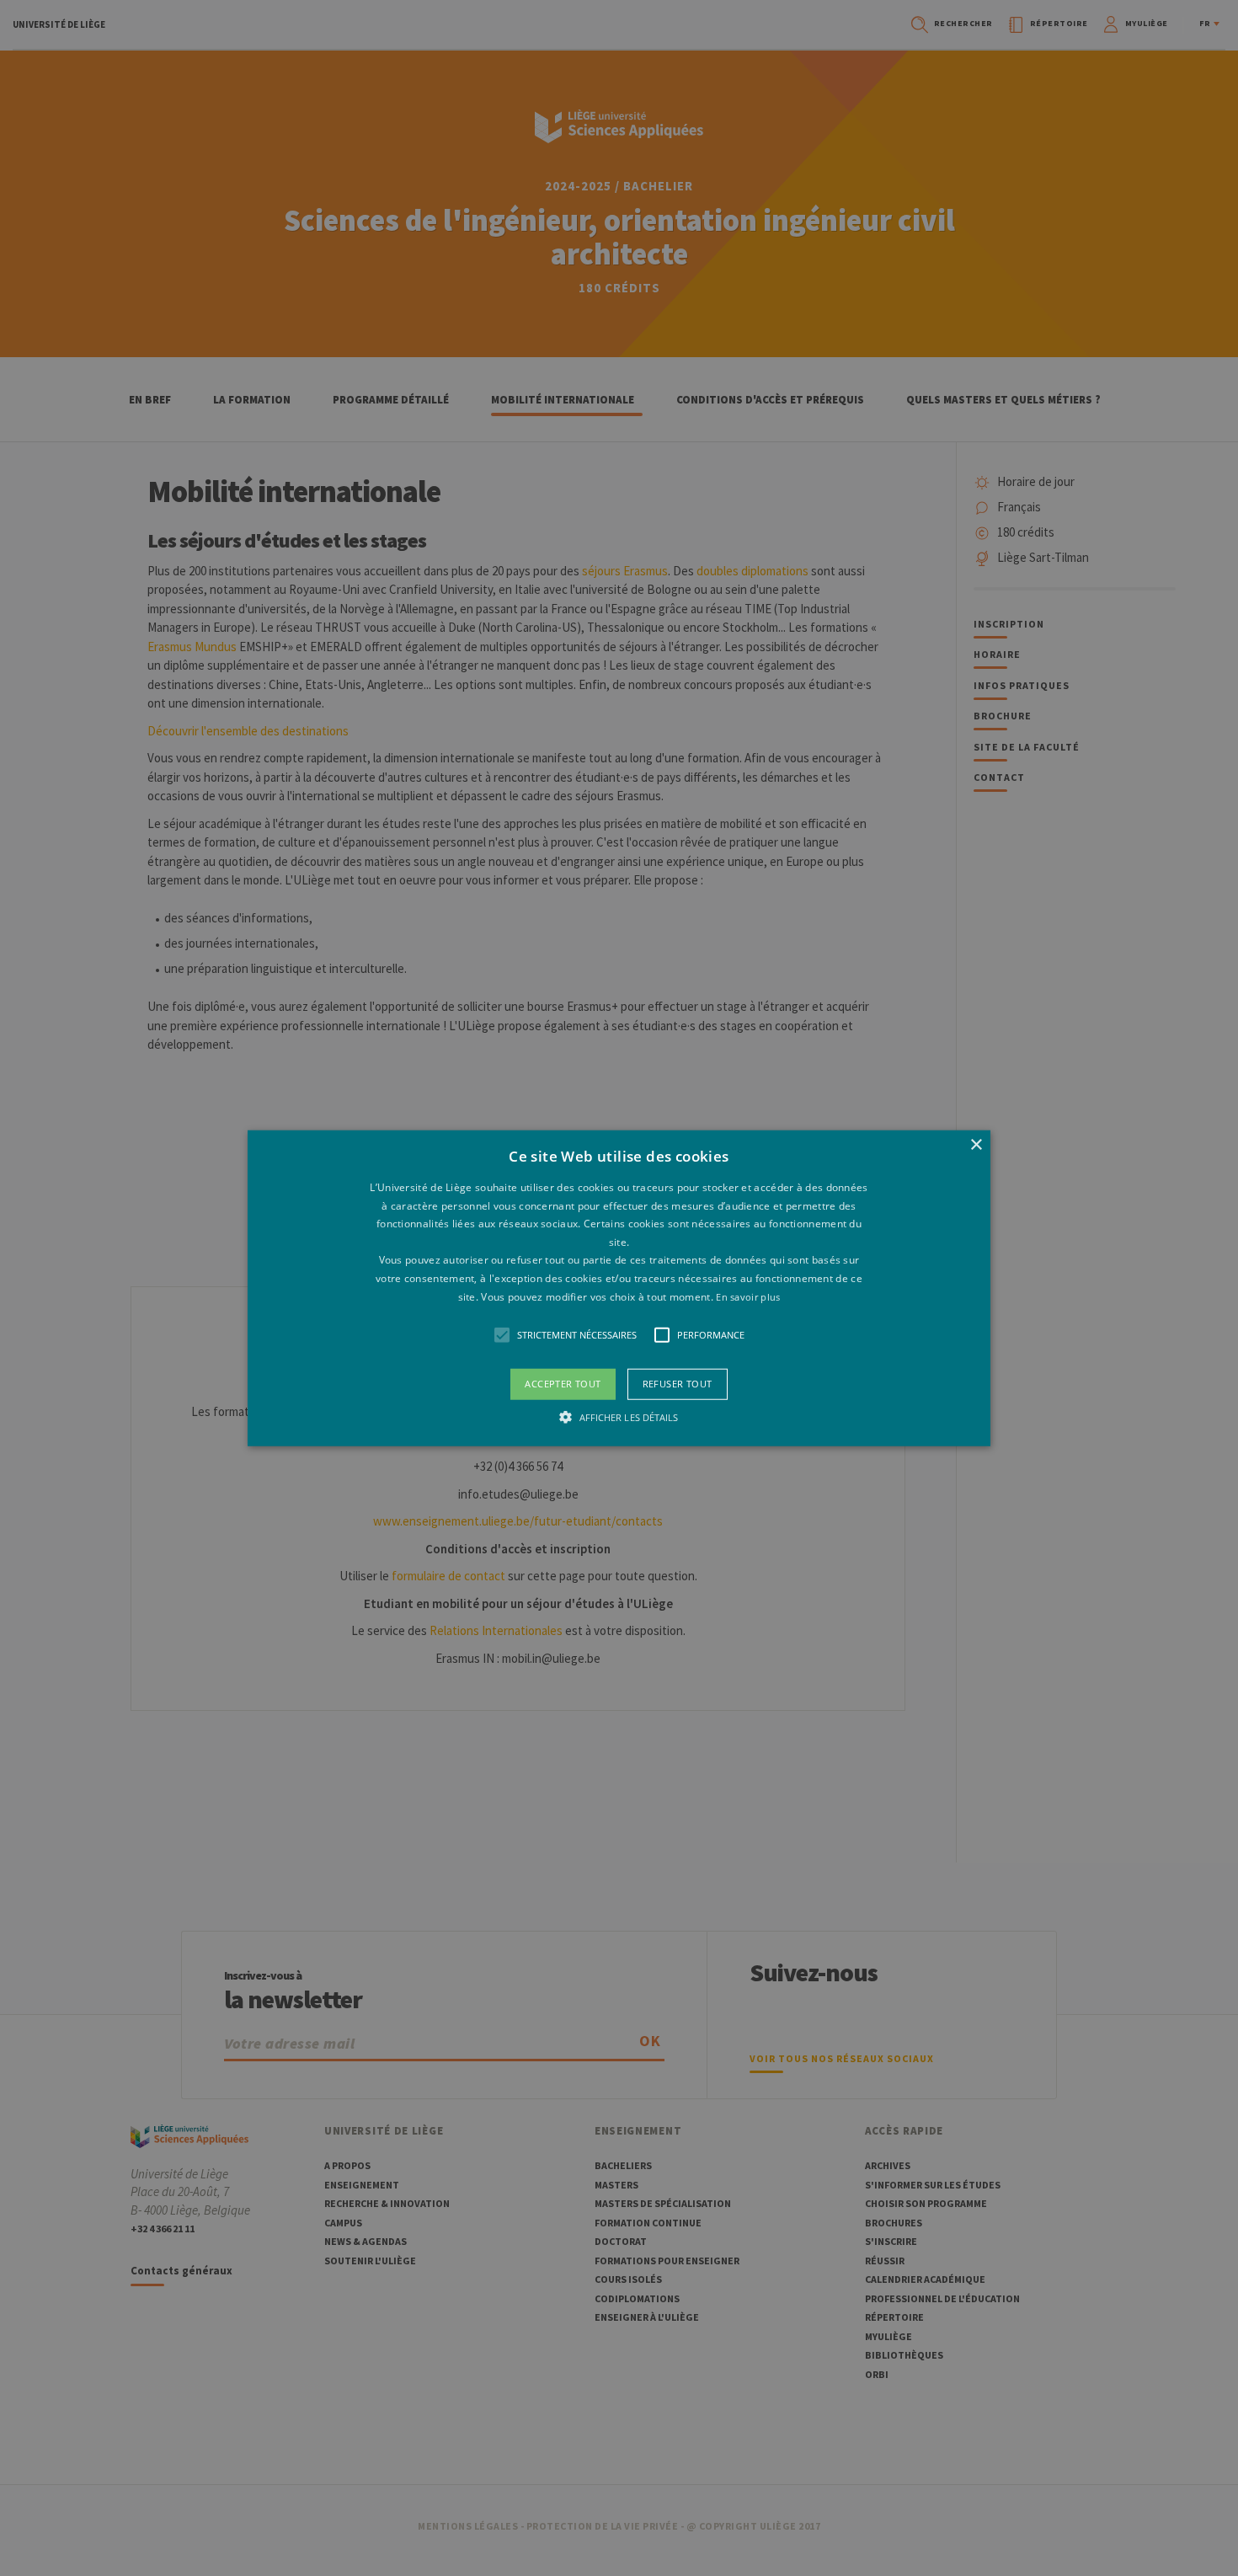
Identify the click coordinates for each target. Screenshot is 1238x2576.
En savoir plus (748, 1296)
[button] (619, 1288)
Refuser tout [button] (678, 1384)
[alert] (619, 1288)
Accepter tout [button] (563, 1384)
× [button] (976, 1145)
